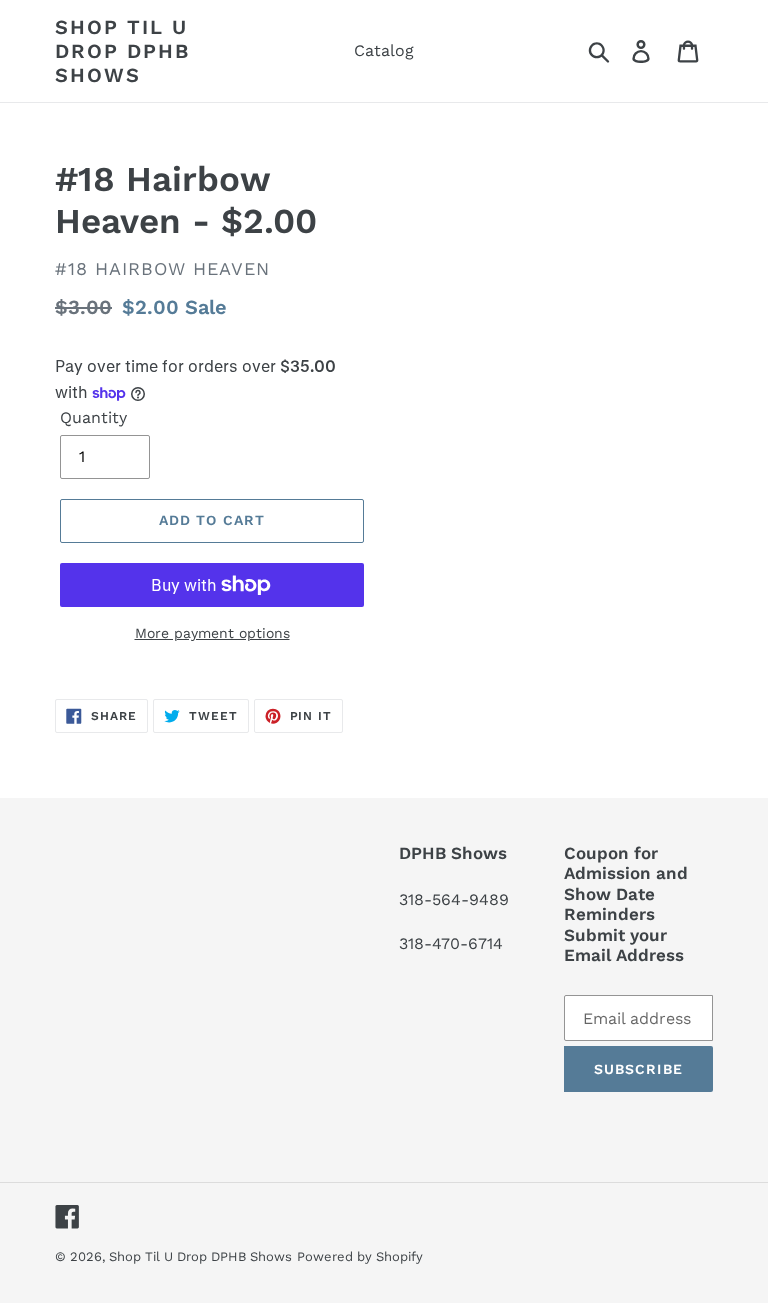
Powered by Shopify (360, 1256)
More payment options (212, 633)
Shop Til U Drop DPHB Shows (122, 51)
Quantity (93, 417)
